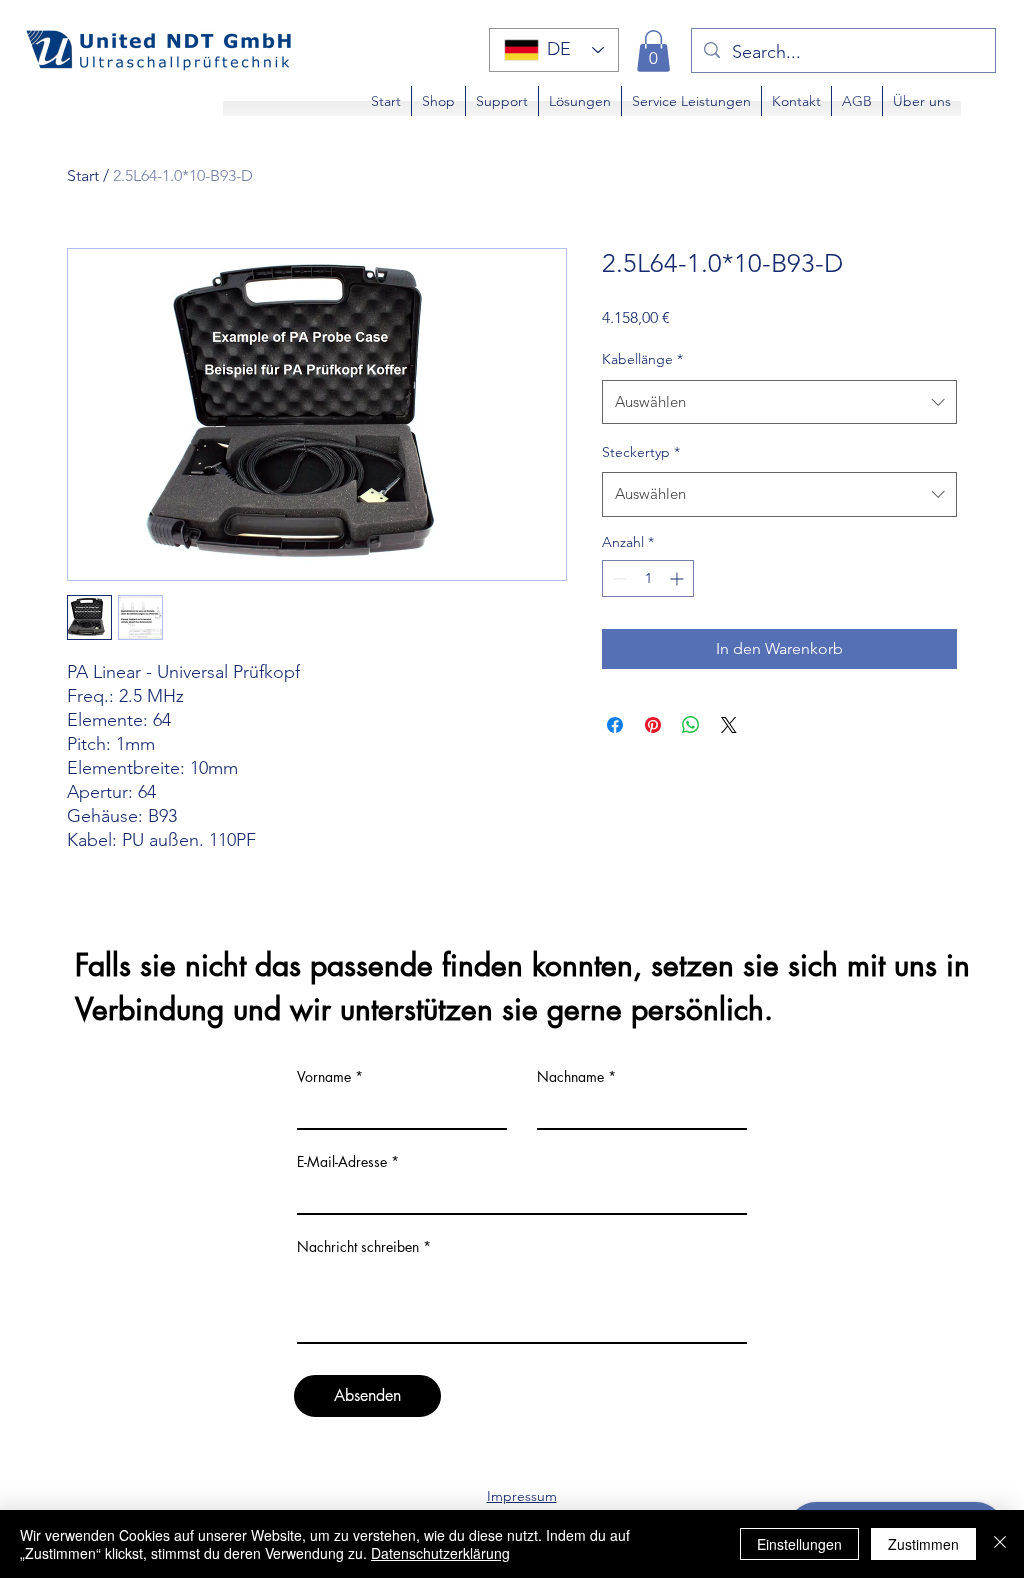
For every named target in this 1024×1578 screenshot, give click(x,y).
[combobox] (779, 402)
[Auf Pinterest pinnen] (653, 725)
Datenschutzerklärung (440, 1553)
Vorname (324, 1077)
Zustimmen (923, 1544)
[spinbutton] (648, 578)
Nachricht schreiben (358, 1247)
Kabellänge (642, 359)
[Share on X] (729, 725)
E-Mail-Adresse (342, 1162)
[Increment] (678, 578)
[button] (653, 51)
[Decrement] (617, 578)
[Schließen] (1000, 1544)
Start (83, 175)
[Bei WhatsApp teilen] (691, 725)
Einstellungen (799, 1544)
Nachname (570, 1077)
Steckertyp (641, 452)
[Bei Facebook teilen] (615, 725)
